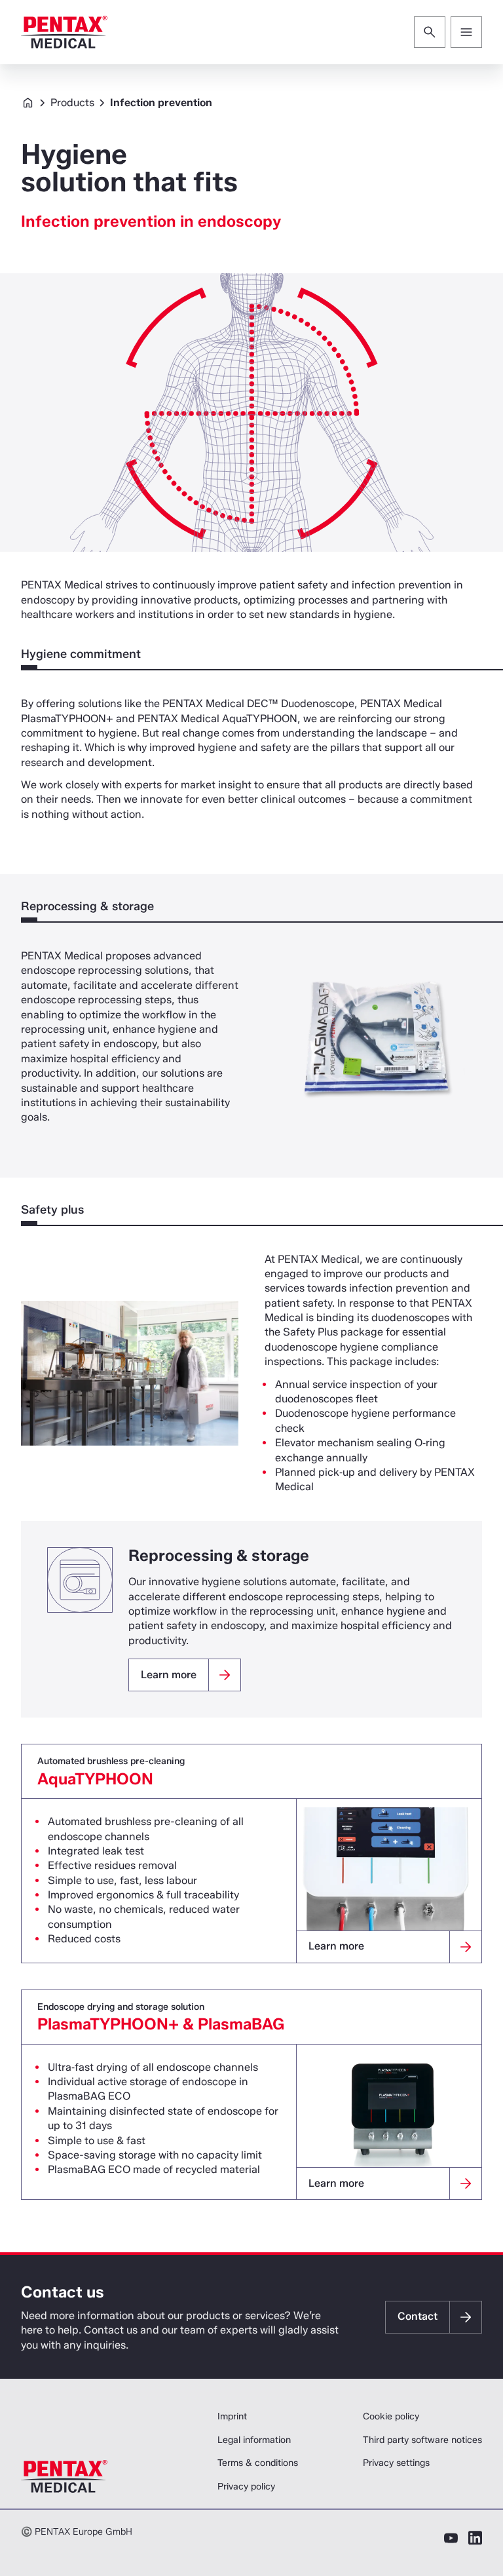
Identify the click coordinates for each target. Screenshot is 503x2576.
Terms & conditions (258, 2463)
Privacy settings (396, 2463)
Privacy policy (246, 2487)
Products (72, 103)
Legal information (254, 2440)
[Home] (64, 32)
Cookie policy (391, 2416)
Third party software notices (422, 2440)
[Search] (430, 32)
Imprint (232, 2416)
